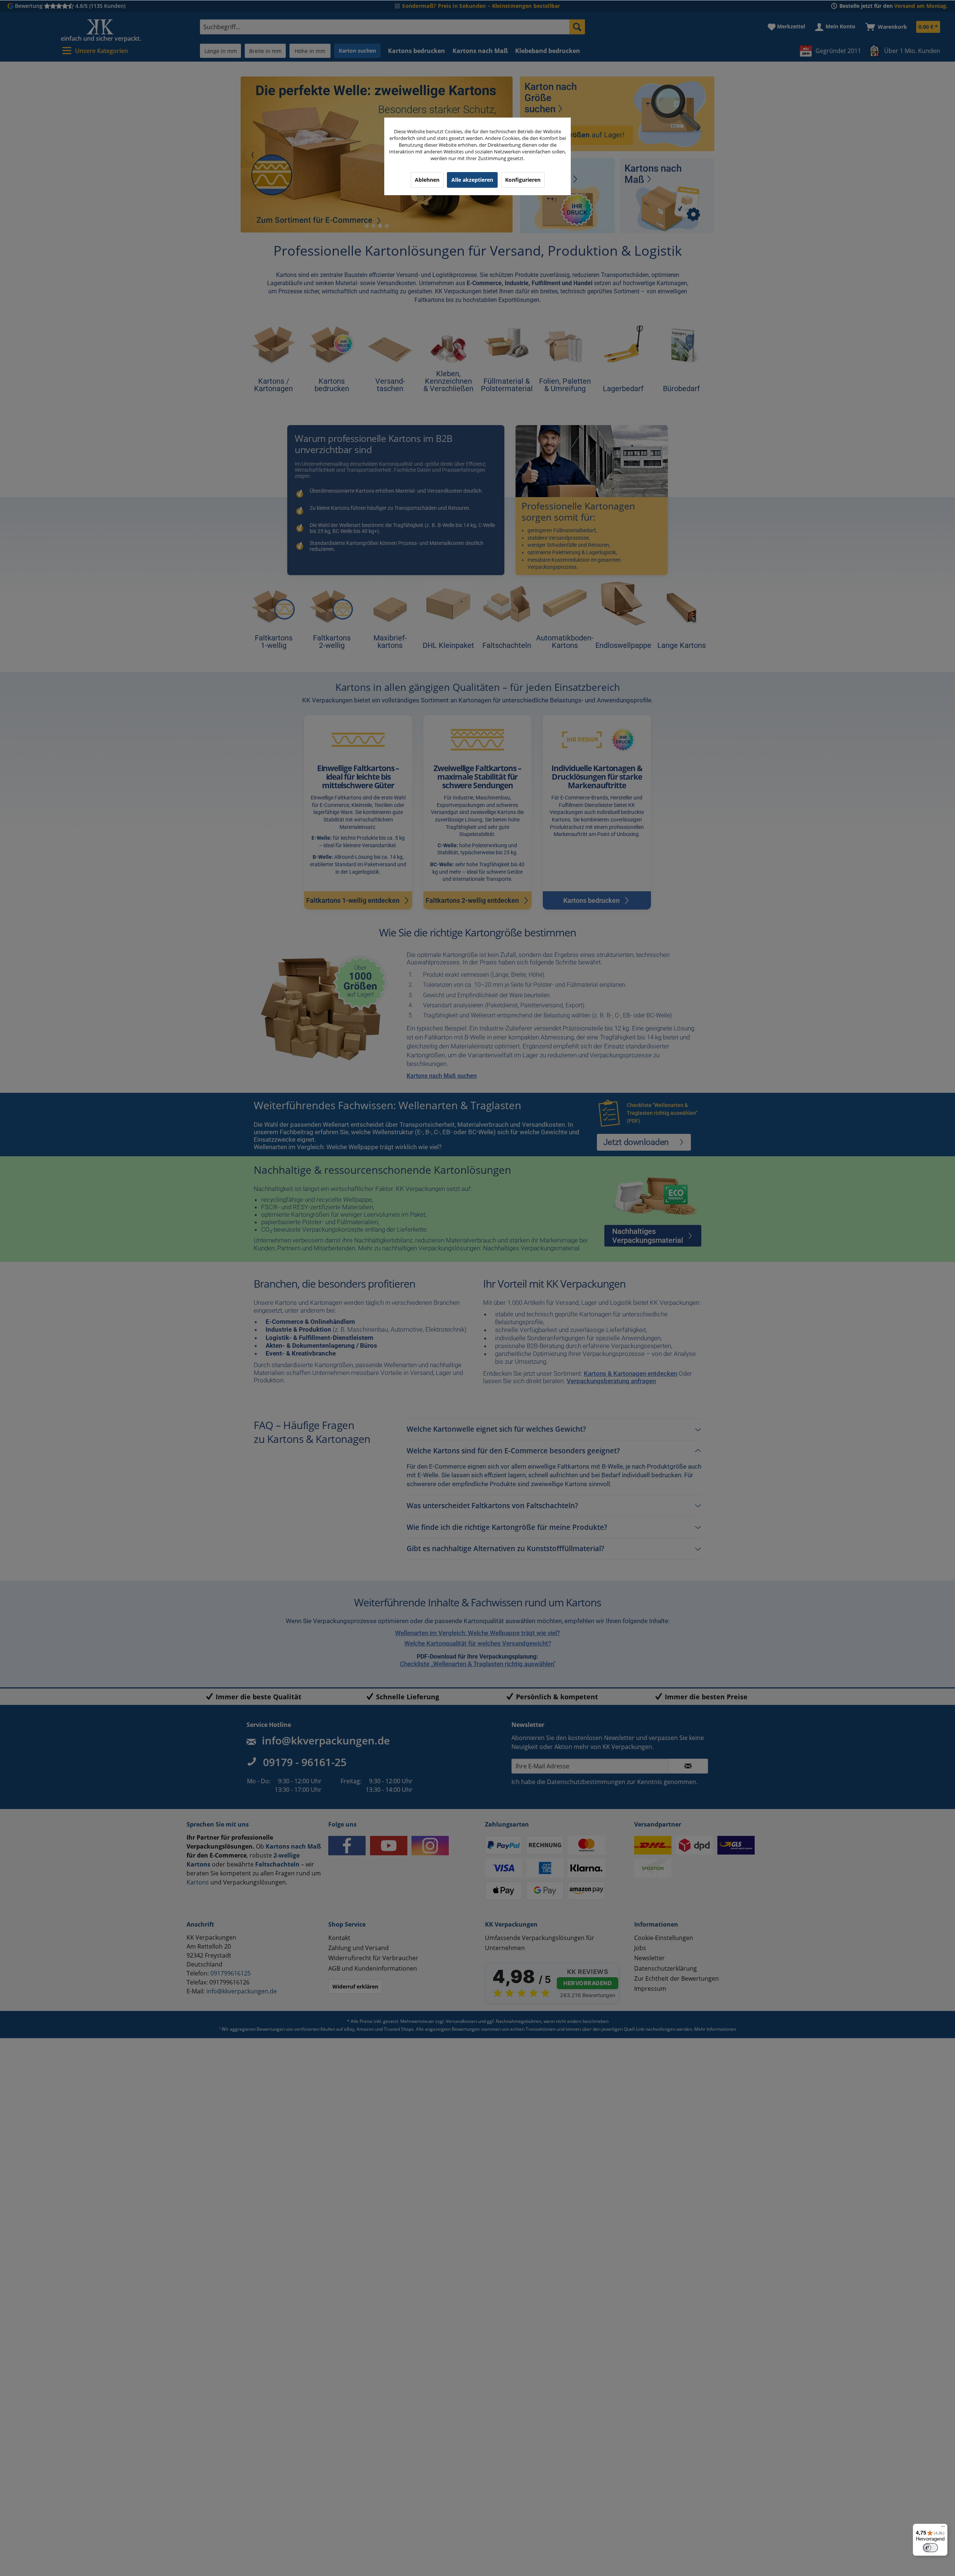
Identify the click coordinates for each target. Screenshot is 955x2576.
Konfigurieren (523, 180)
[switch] (930, 2548)
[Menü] (943, 2528)
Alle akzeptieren (472, 180)
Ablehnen (427, 180)
